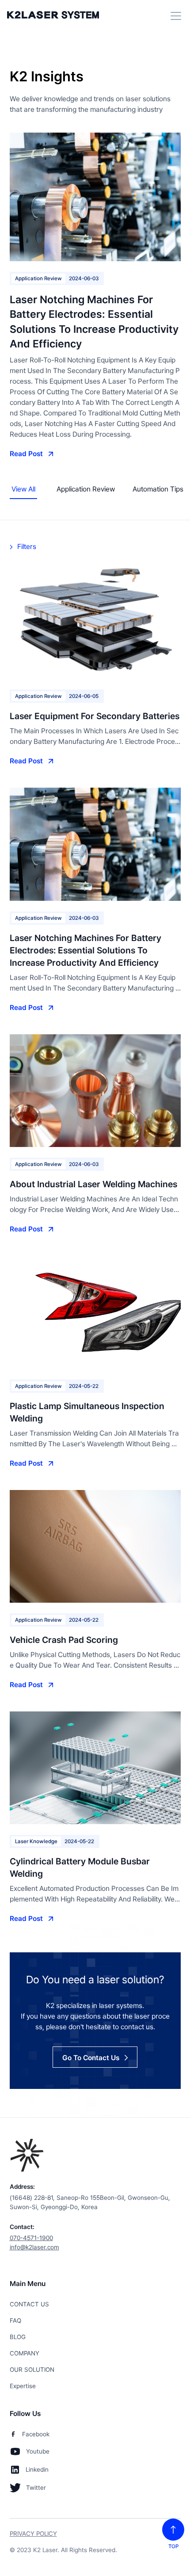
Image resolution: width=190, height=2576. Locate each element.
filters (27, 547)
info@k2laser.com (34, 2247)
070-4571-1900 (31, 2238)
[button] (174, 16)
